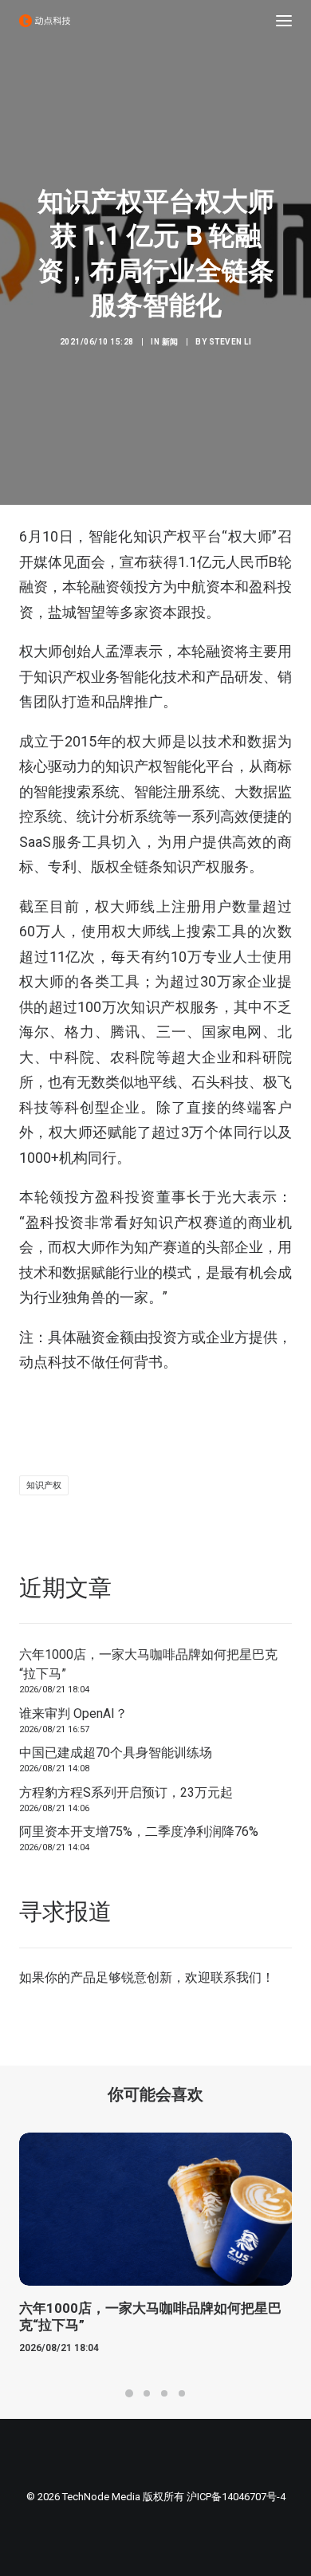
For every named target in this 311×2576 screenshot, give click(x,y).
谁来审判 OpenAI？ (73, 1713)
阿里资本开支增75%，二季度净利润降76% (139, 1832)
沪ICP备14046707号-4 (236, 2497)
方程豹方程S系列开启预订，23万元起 (126, 1792)
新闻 (170, 342)
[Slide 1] (129, 2393)
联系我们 (236, 1977)
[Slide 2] (147, 2393)
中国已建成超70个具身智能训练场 (116, 1753)
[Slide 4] (182, 2393)
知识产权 (44, 1485)
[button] (284, 21)
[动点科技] (45, 21)
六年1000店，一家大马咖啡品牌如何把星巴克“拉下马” (148, 1664)
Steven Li (230, 342)
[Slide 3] (164, 2393)
